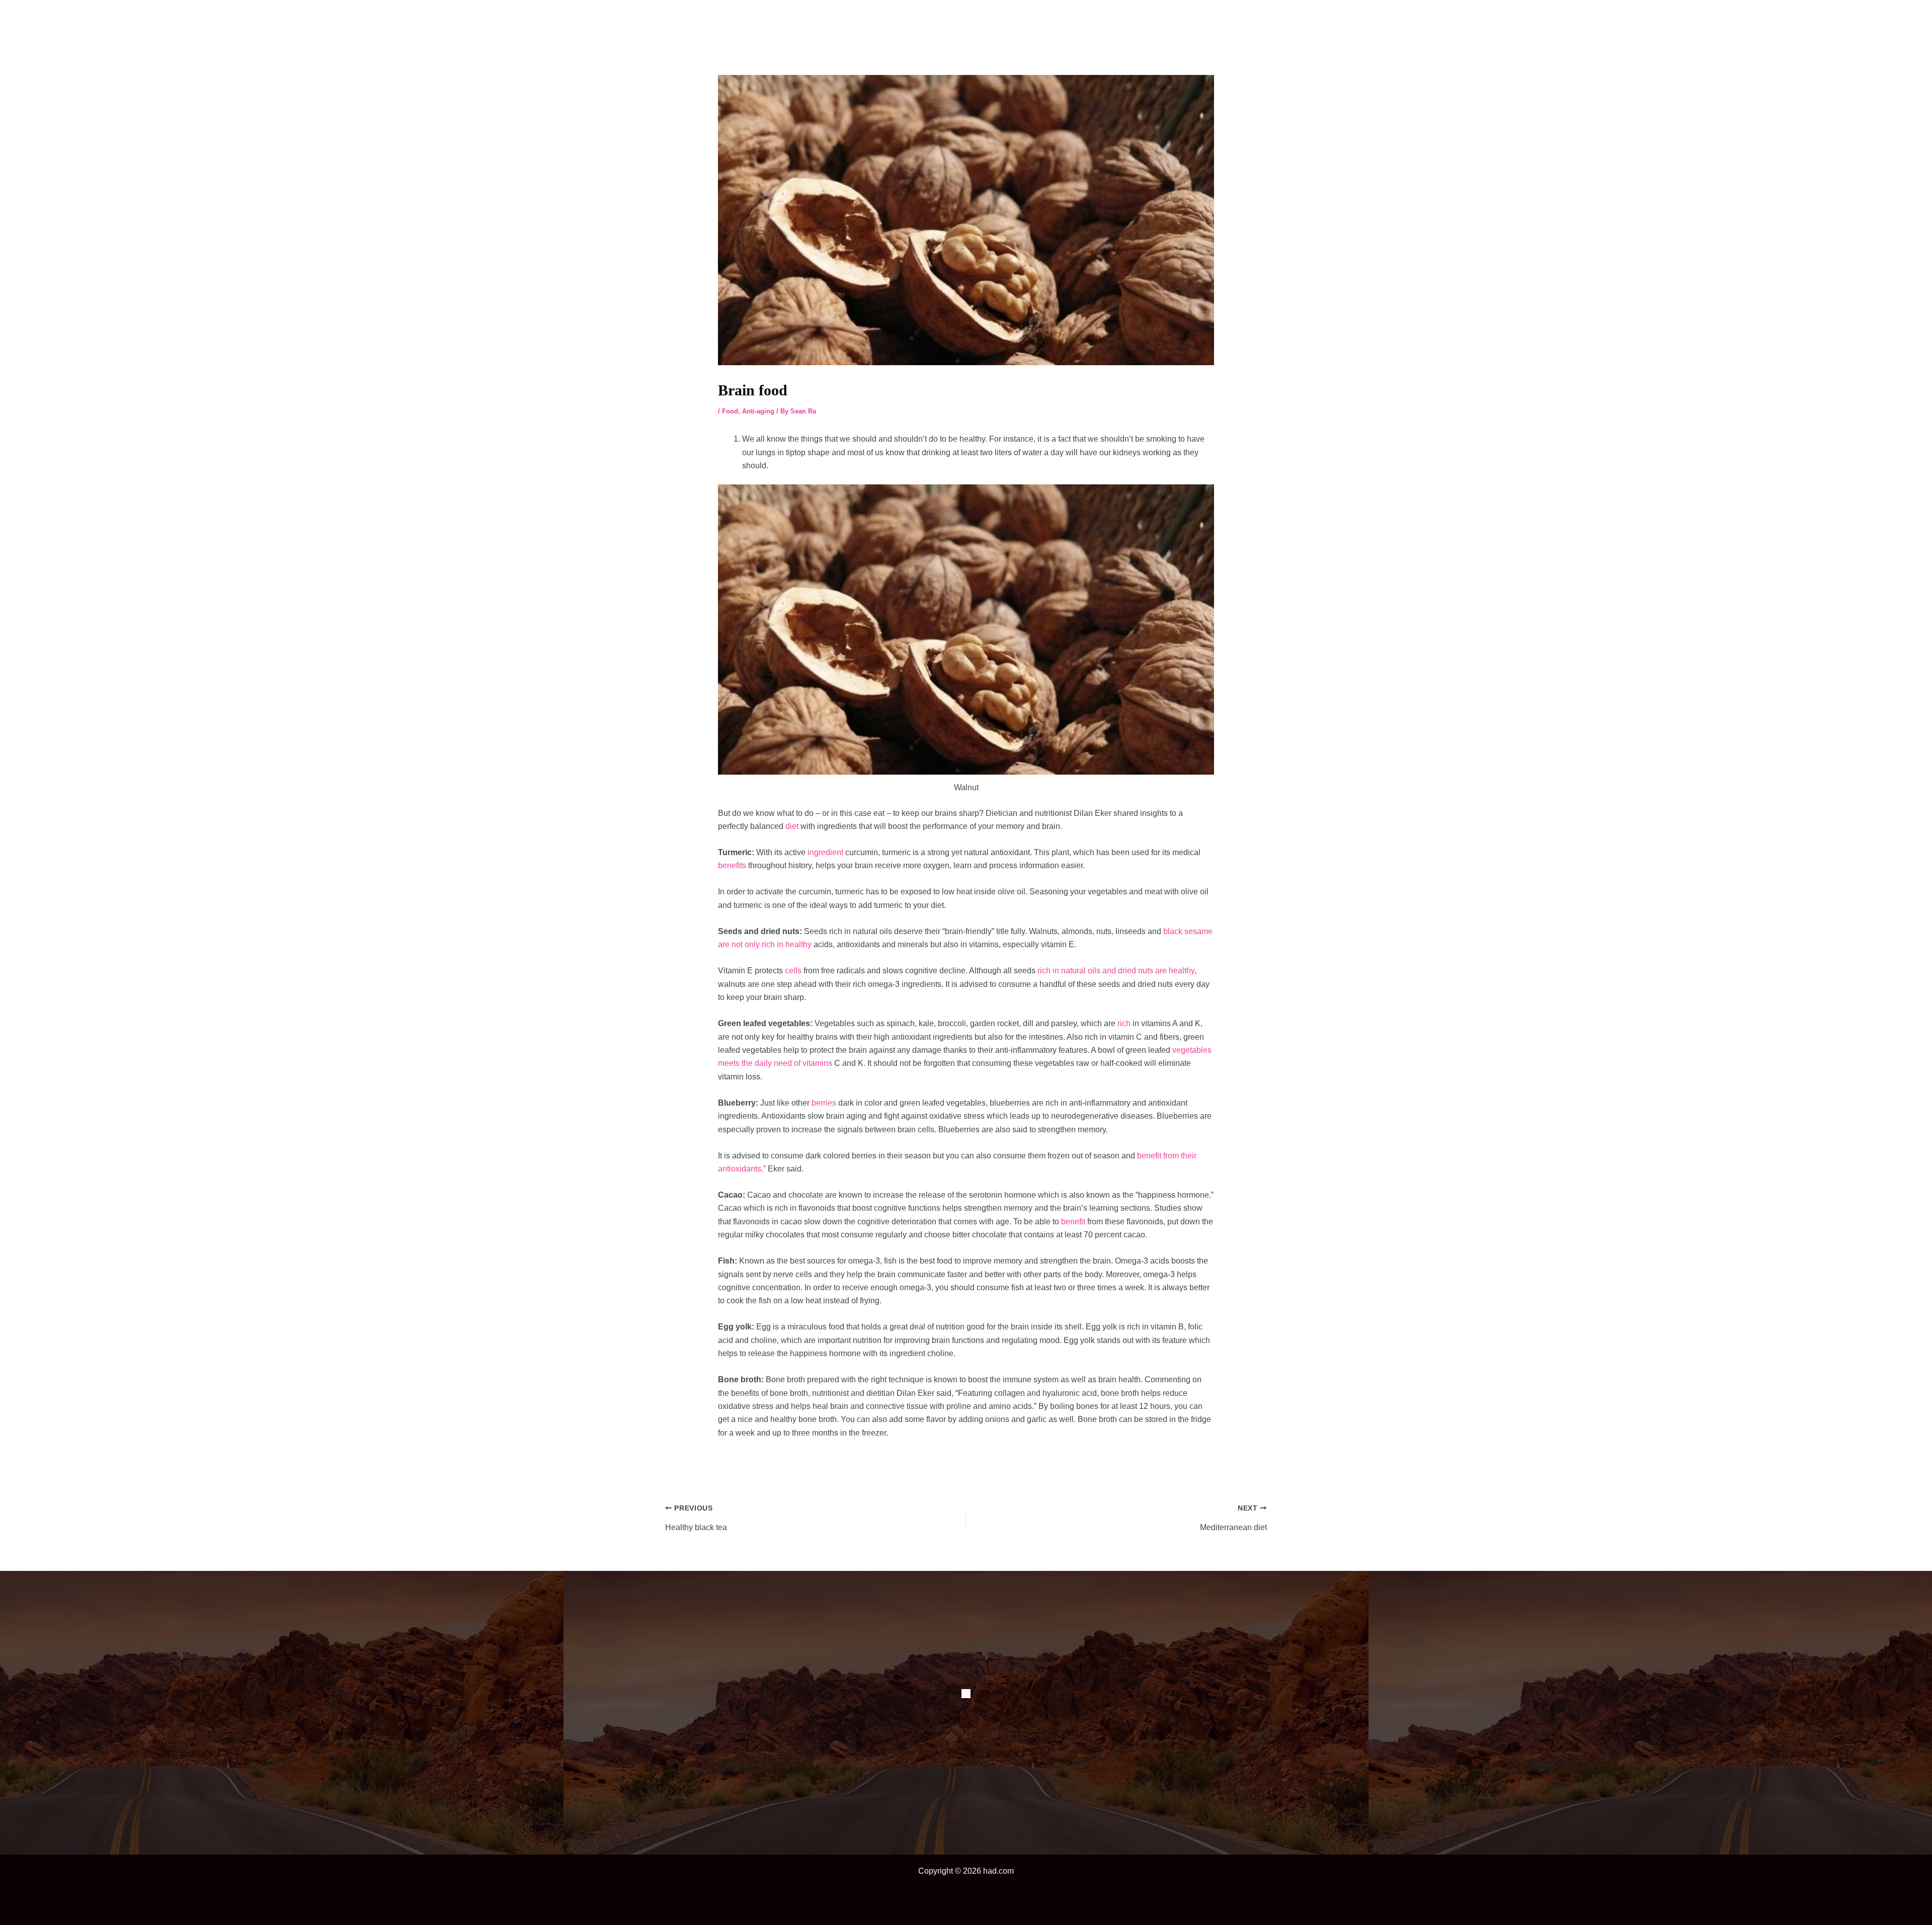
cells (793, 971)
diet (792, 826)
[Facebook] (966, 1694)
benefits (732, 865)
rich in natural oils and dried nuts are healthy (1116, 971)
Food (730, 411)
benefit (1073, 1222)
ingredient (825, 852)
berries (824, 1103)
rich (1124, 1023)
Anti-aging (758, 411)
